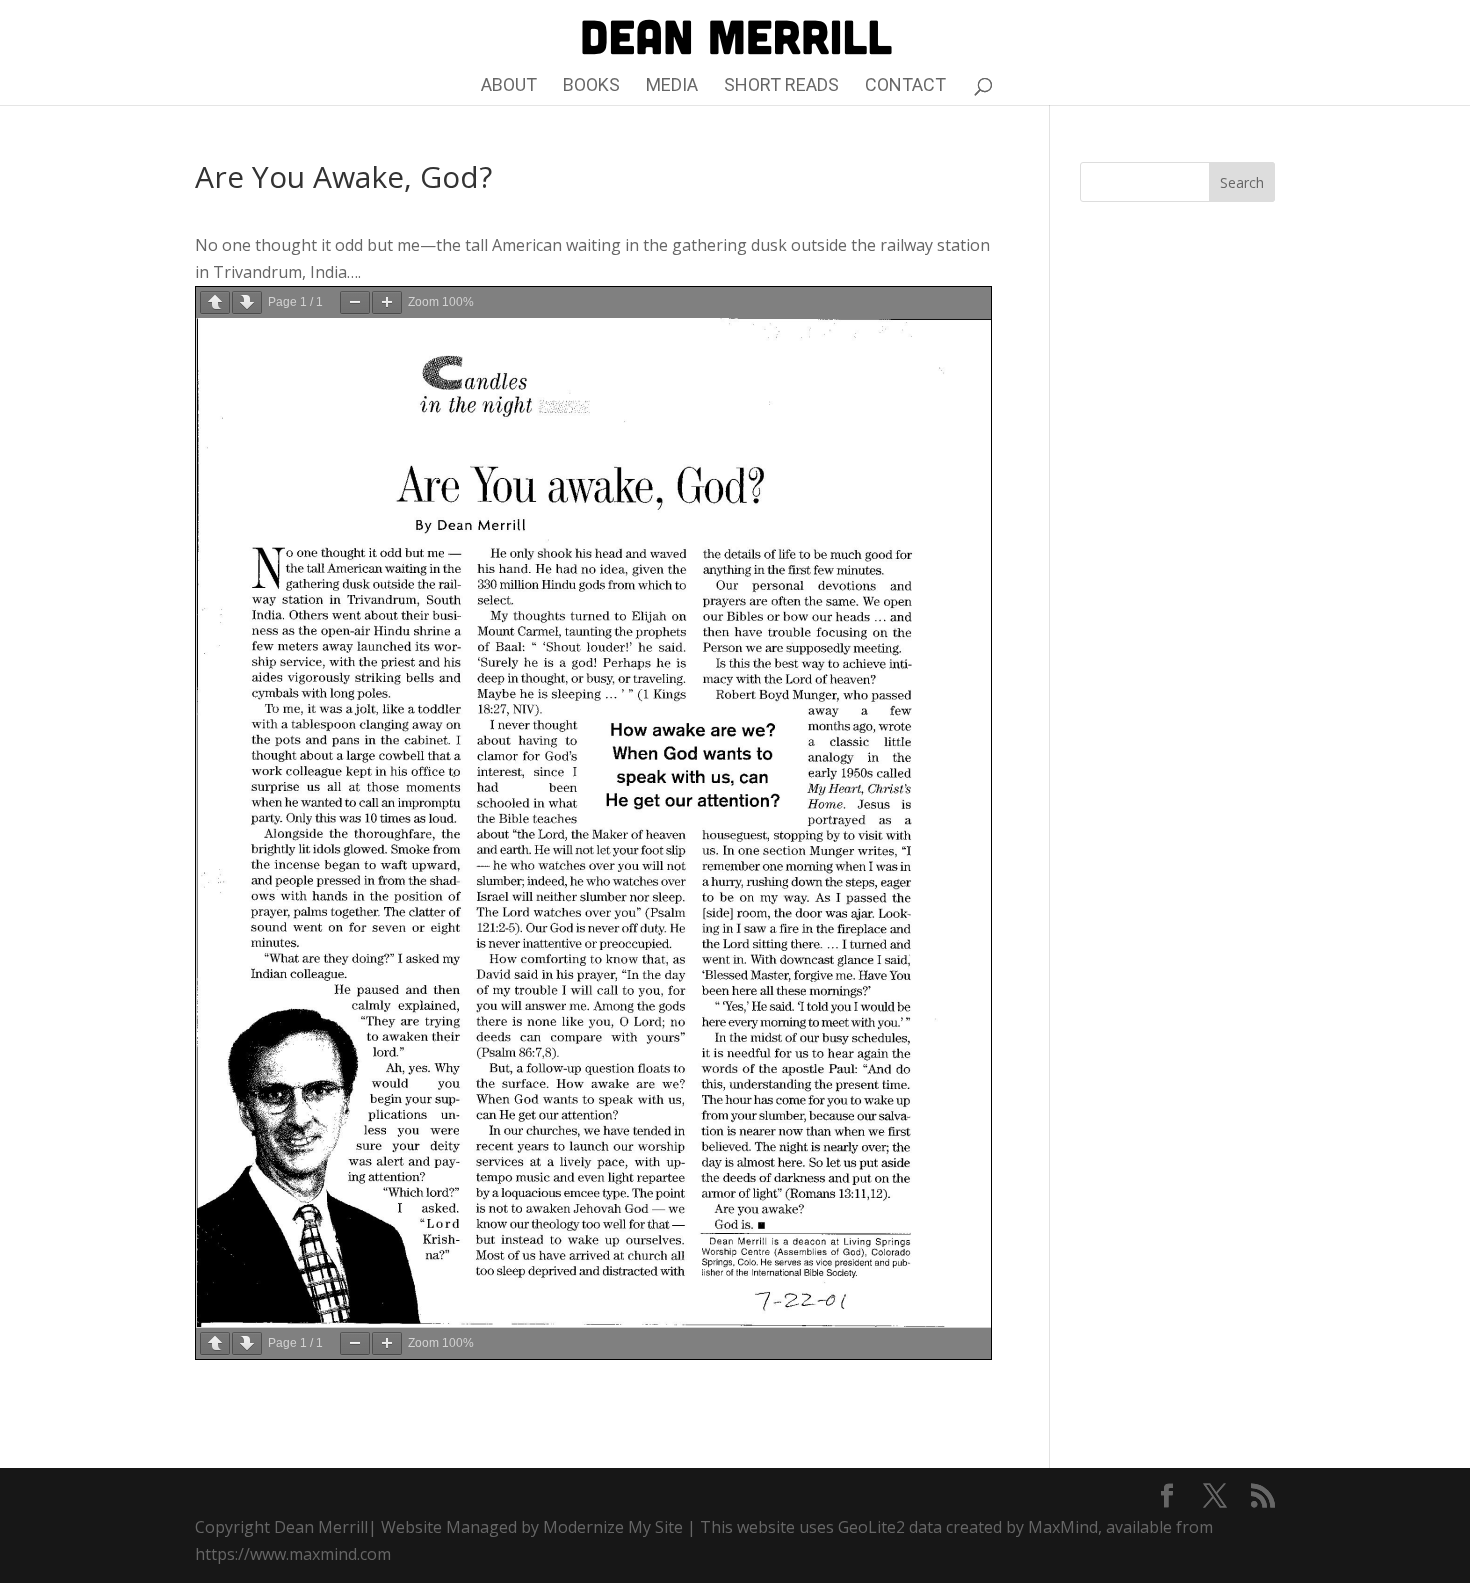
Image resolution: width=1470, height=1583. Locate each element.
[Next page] (247, 302)
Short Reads (781, 86)
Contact (905, 86)
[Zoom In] (387, 302)
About (509, 86)
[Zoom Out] (355, 302)
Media (672, 86)
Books (591, 86)
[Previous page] (215, 302)
